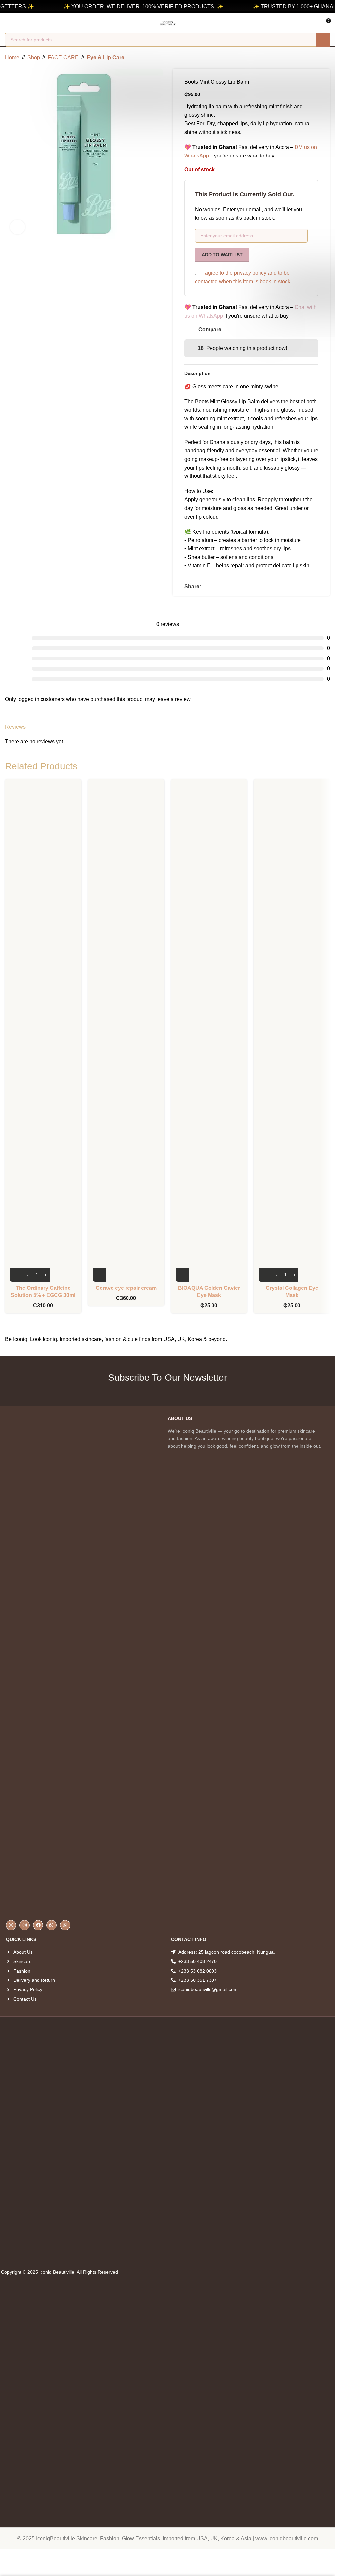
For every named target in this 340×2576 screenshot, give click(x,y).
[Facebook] (38, 1925)
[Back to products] (318, 58)
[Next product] (326, 58)
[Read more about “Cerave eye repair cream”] (100, 1275)
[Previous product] (310, 58)
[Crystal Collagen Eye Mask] (292, 1033)
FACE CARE (63, 58)
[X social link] (213, 586)
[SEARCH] (323, 40)
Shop (34, 58)
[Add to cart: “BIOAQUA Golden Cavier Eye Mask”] (183, 1275)
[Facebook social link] (205, 586)
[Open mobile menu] (8, 23)
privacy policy (250, 273)
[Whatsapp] (52, 1925)
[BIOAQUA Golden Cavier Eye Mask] (209, 1033)
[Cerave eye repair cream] (126, 1033)
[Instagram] (11, 1925)
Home (12, 58)
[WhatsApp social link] (221, 586)
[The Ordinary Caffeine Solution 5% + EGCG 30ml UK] (43, 1033)
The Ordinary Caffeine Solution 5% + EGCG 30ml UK (43, 1295)
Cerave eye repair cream (126, 1288)
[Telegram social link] (229, 586)
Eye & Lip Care (105, 58)
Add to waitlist (222, 255)
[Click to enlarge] (17, 227)
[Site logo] (168, 23)
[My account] (20, 23)
